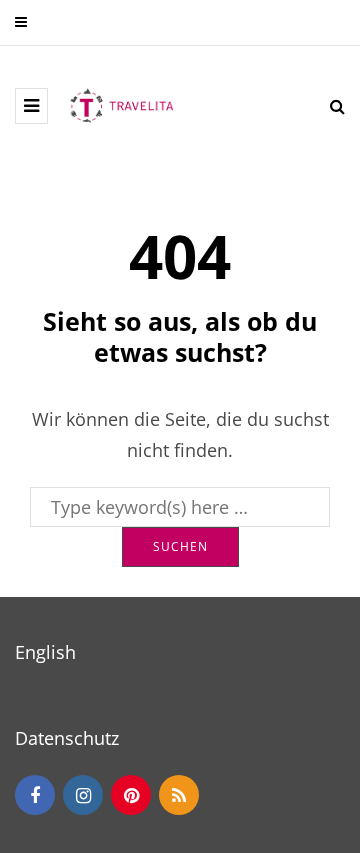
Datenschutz (67, 738)
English (45, 652)
